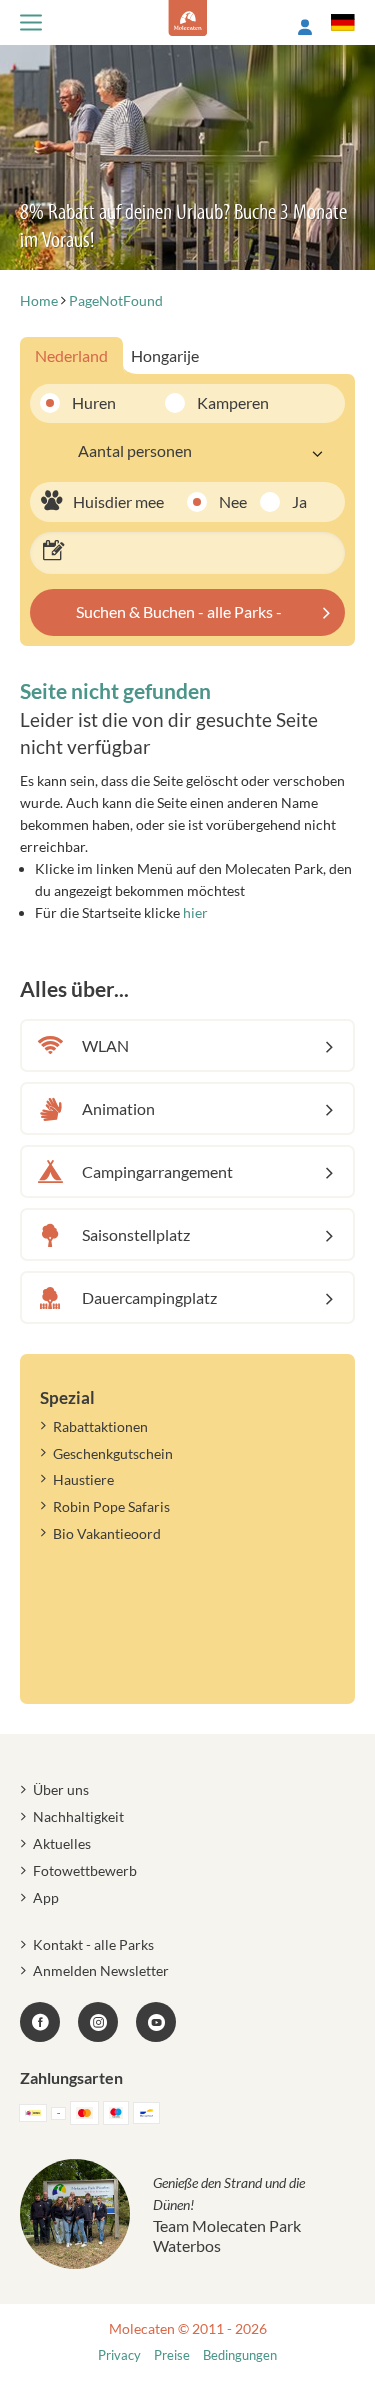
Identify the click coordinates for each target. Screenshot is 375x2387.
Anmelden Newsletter (101, 1970)
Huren (94, 402)
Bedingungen (240, 2355)
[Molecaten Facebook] (40, 2022)
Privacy (119, 2355)
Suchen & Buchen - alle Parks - (179, 611)
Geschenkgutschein (113, 1453)
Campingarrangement (157, 1171)
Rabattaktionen (100, 1426)
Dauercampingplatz (149, 1297)
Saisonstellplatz (136, 1234)
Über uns (61, 1789)
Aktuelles (62, 1843)
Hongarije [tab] (165, 355)
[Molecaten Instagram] (98, 2022)
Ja (299, 501)
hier (195, 912)
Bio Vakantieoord (107, 1533)
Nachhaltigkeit (78, 1816)
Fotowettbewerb (85, 1870)
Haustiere (83, 1479)
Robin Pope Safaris (111, 1506)
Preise (172, 2355)
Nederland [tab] (71, 355)
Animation (118, 1108)
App (46, 1897)
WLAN (105, 1045)
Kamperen (219, 402)
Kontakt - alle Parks (93, 1944)
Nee (233, 501)
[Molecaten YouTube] (156, 2022)
